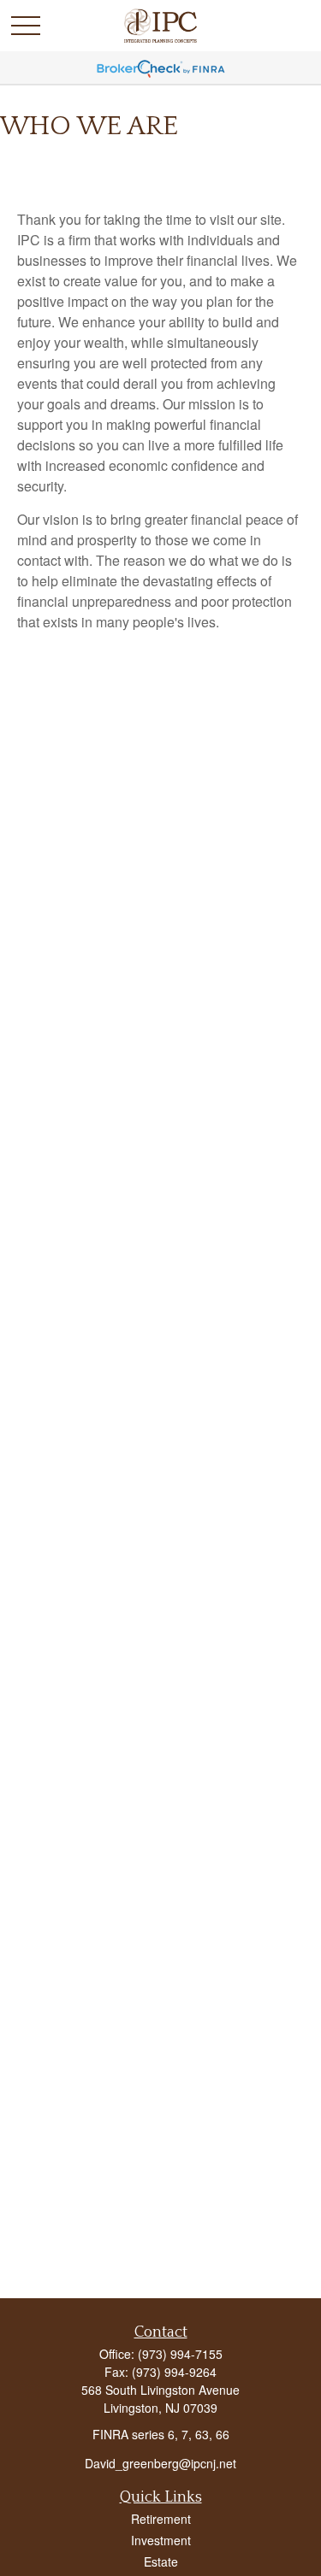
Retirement (161, 2519)
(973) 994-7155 (180, 2354)
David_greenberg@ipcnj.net (160, 2463)
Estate (161, 2561)
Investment (161, 2540)
